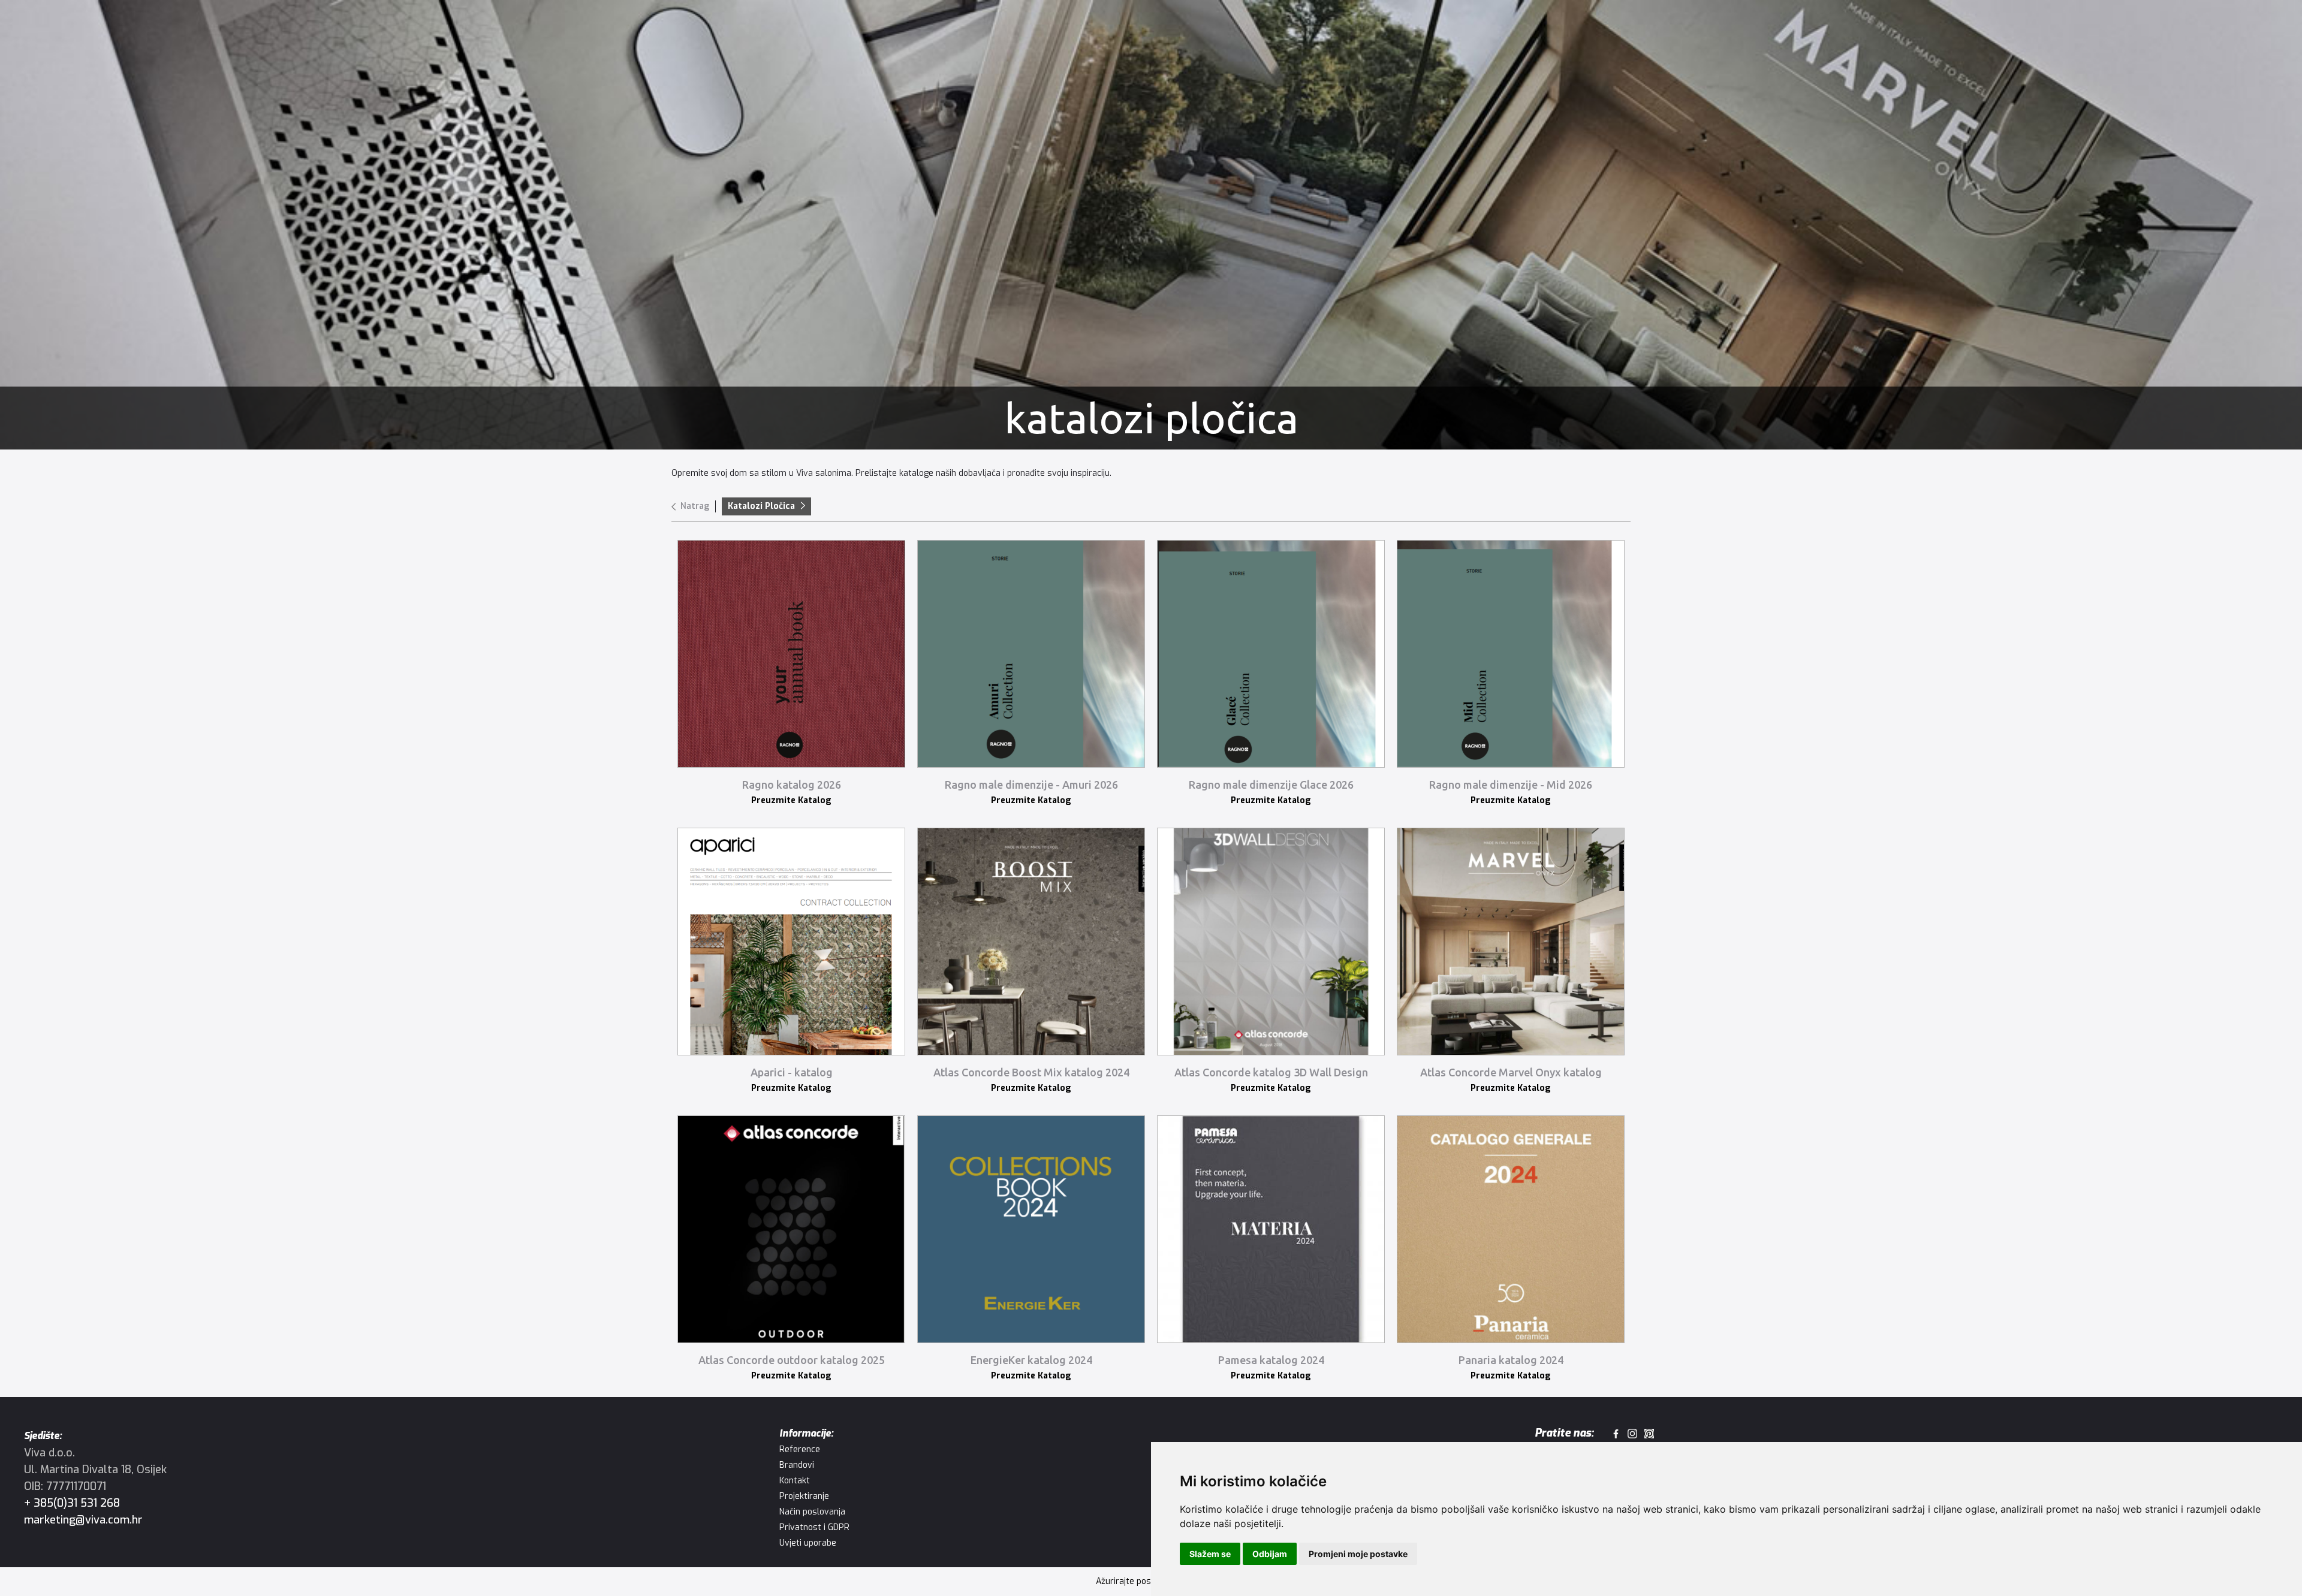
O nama (672, 33)
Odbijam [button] (1270, 1554)
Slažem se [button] (1210, 1554)
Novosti (615, 33)
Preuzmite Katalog (791, 800)
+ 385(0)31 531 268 (72, 1503)
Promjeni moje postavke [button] (1358, 1554)
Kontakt (729, 33)
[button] (309, 33)
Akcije (564, 33)
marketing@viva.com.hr (83, 1520)
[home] (78, 33)
